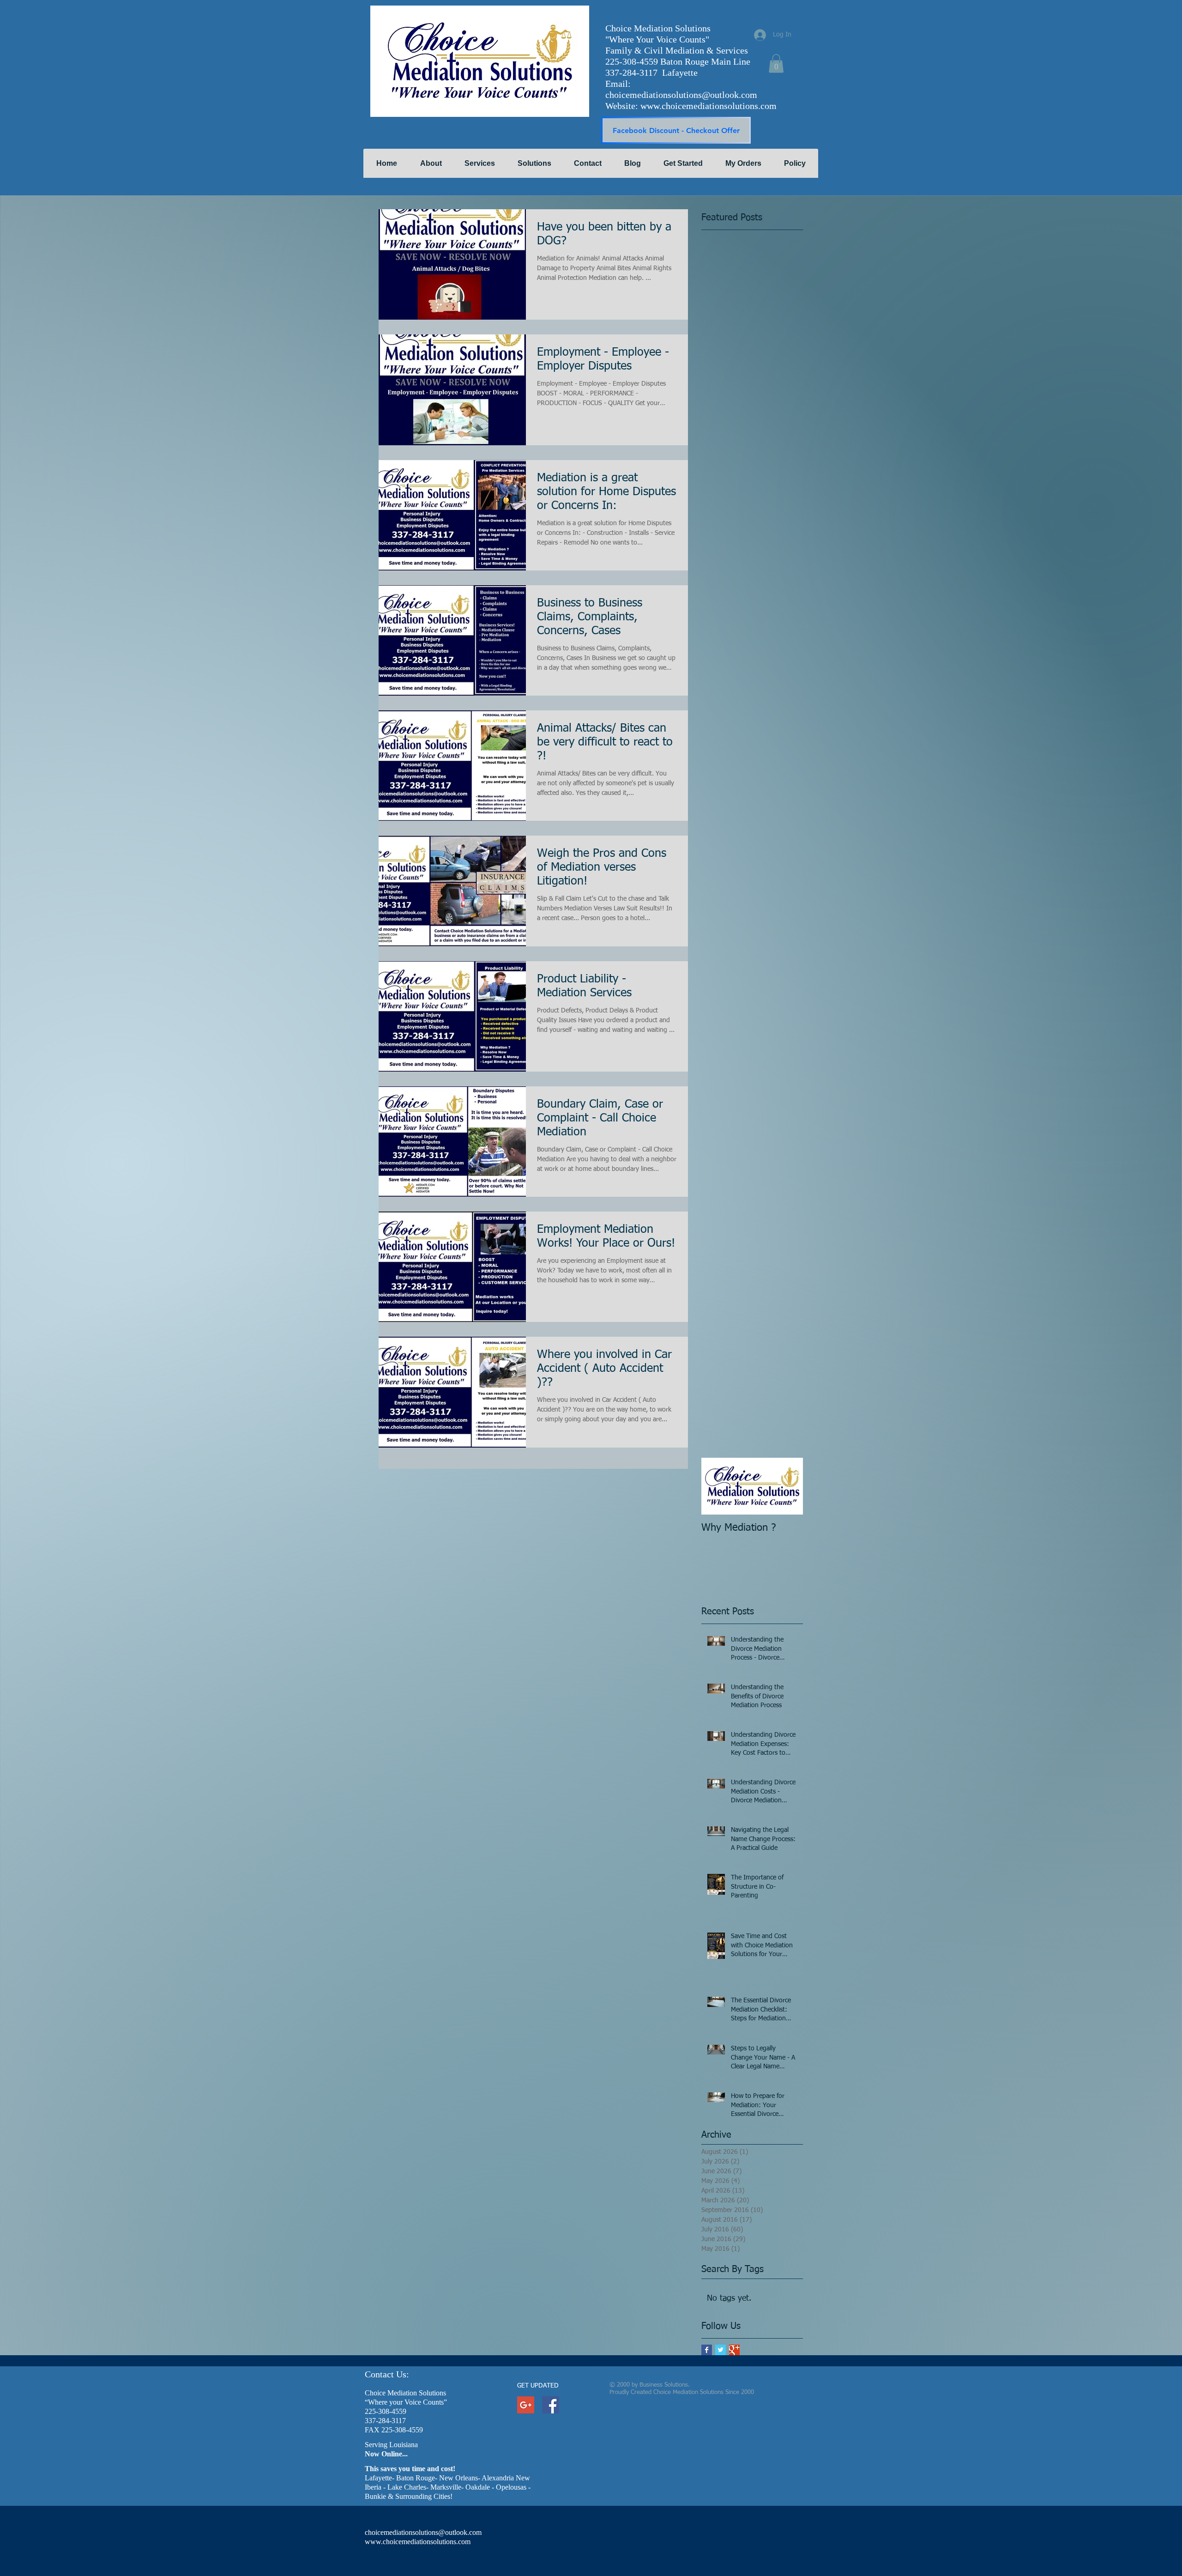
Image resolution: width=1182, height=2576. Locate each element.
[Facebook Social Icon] (551, 2405)
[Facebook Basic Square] (707, 2350)
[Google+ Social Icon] (526, 2405)
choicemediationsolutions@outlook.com (681, 95)
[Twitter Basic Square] (721, 2350)
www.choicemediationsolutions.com (709, 106)
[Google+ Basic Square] (734, 2350)
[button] (776, 64)
